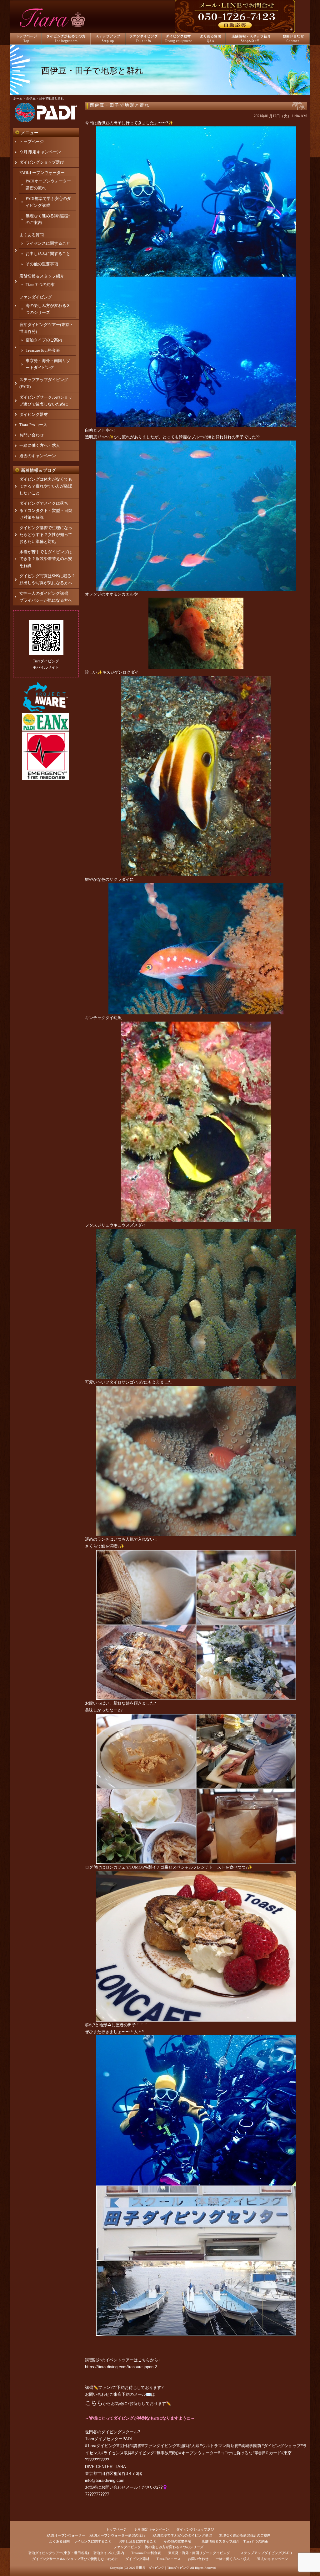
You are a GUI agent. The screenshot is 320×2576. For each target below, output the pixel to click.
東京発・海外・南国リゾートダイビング (199, 2553)
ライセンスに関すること (48, 243)
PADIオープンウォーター (42, 173)
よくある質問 (32, 235)
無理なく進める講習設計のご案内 (245, 2535)
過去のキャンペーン (38, 456)
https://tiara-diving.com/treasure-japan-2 (121, 2367)
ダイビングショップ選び (42, 162)
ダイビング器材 (34, 414)
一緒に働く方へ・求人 (40, 445)
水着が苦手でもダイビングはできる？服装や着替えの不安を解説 (46, 559)
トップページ (32, 142)
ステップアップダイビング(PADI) (266, 2553)
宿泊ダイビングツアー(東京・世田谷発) (59, 2553)
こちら (94, 2403)
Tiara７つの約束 (40, 285)
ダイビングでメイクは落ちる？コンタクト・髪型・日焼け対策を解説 (46, 510)
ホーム (18, 98)
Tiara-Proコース (33, 425)
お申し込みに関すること (48, 254)
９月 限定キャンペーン (40, 152)
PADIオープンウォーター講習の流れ (117, 2535)
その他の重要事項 (42, 264)
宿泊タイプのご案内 (44, 340)
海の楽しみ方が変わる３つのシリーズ (174, 2547)
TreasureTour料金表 (43, 350)
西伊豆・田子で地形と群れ (120, 105)
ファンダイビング (36, 297)
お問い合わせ (32, 435)
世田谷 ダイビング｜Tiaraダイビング (162, 2568)
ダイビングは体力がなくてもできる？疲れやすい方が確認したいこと (46, 486)
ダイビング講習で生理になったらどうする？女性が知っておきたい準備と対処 (46, 535)
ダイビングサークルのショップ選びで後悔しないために (75, 2559)
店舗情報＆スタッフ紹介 (42, 276)
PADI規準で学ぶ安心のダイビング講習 (182, 2535)
